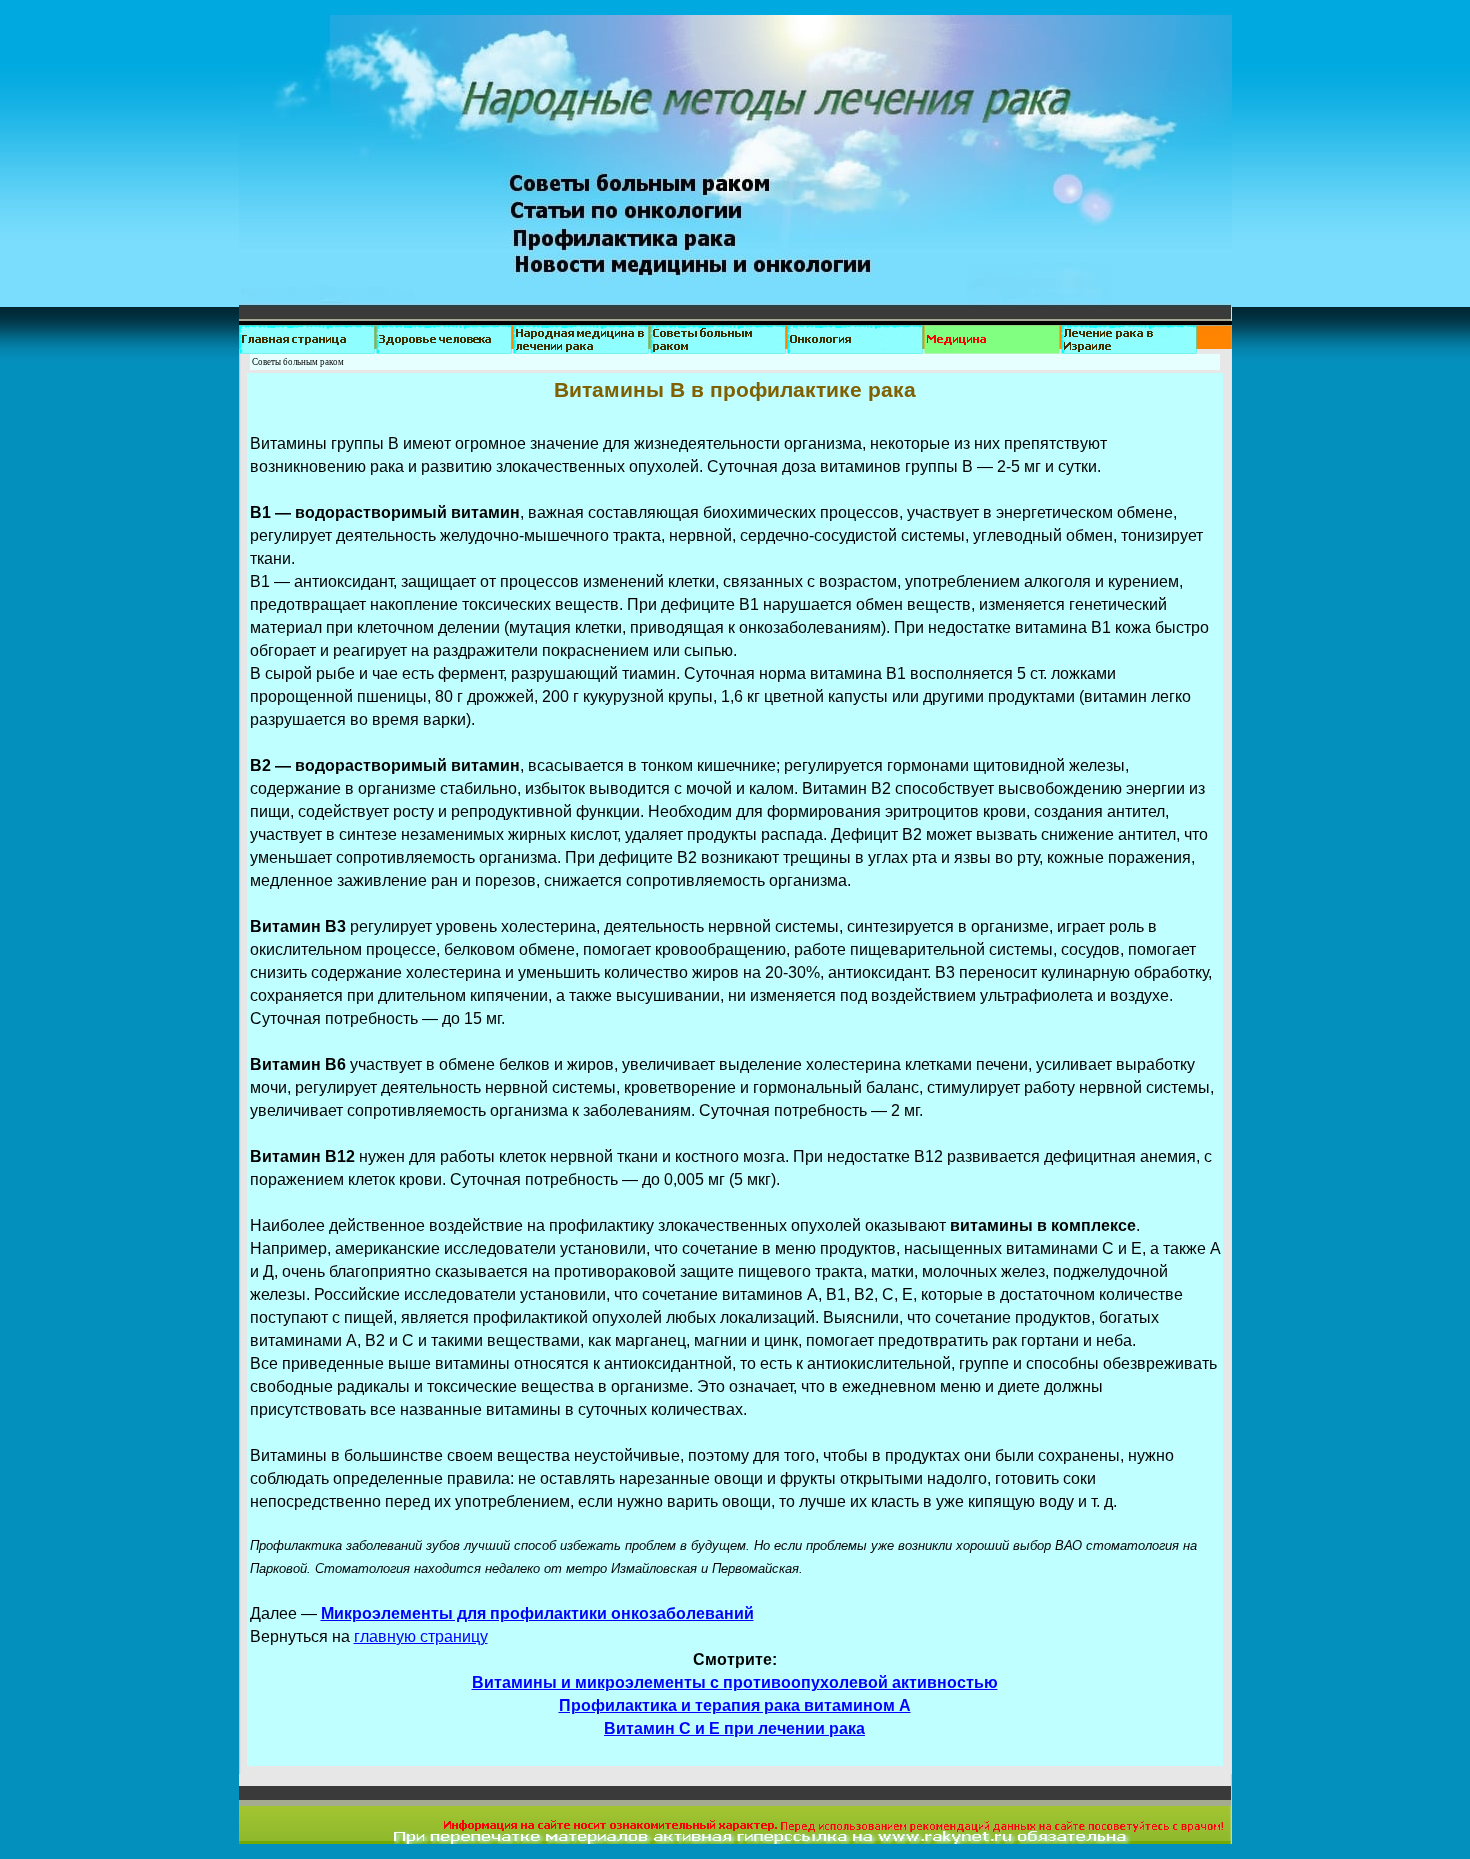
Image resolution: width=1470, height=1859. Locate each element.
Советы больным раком (298, 362)
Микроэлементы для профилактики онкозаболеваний (537, 1613)
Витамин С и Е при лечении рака (734, 1728)
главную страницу (421, 1636)
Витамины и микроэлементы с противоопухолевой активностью (735, 1682)
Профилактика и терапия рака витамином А (735, 1705)
